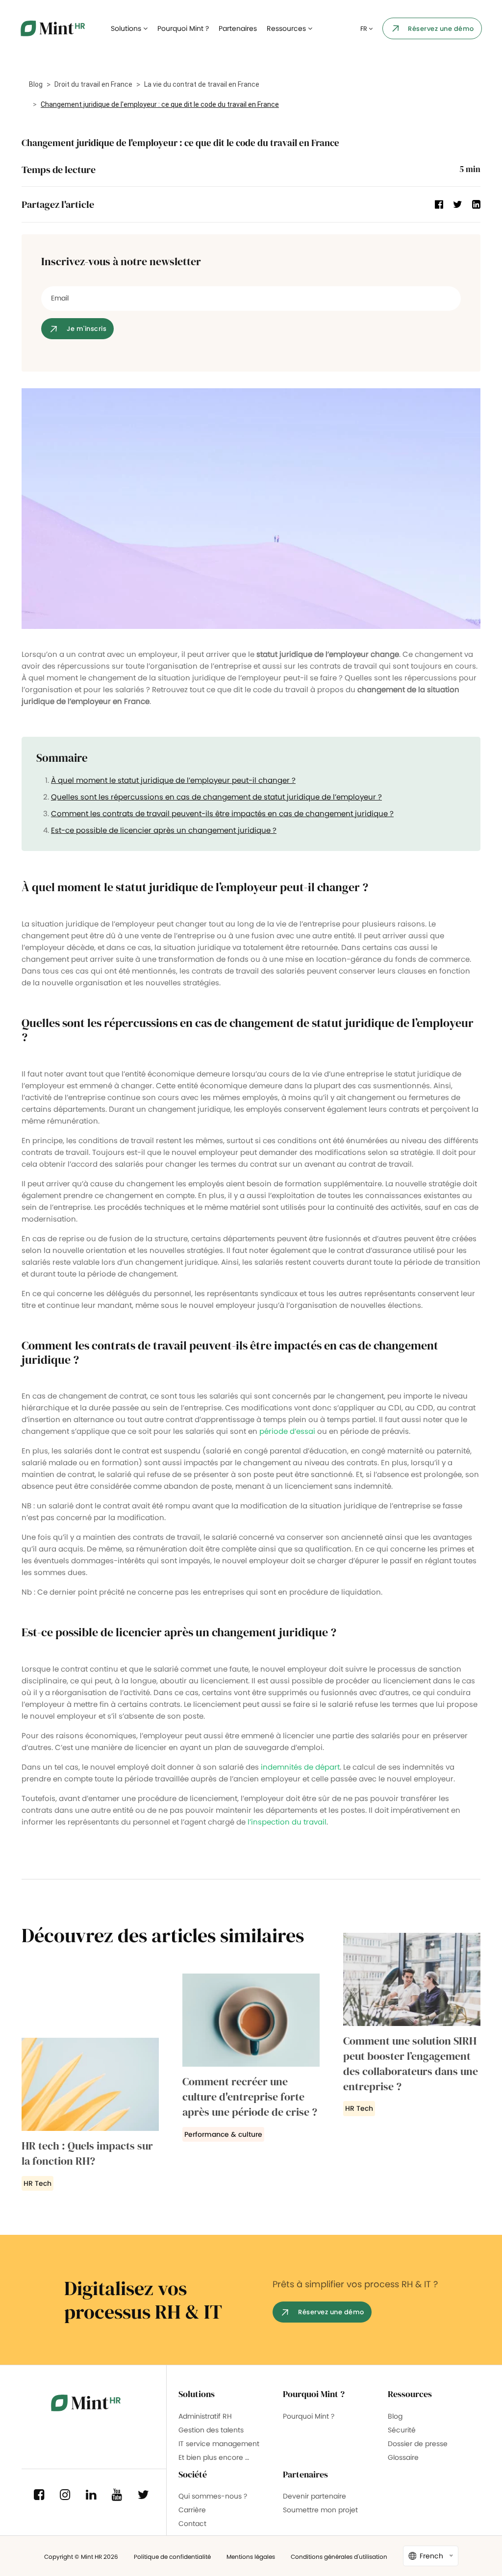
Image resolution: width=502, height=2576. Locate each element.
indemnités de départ (300, 1767)
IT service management (219, 2444)
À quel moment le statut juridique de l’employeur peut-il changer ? (173, 780)
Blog (36, 84)
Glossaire (403, 2457)
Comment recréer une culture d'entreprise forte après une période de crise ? (250, 2097)
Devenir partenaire (314, 2496)
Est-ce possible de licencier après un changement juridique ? (164, 830)
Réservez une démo (441, 29)
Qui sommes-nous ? (213, 2496)
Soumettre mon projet (320, 2510)
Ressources (287, 28)
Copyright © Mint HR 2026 (81, 2557)
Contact (192, 2524)
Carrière (192, 2510)
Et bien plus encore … (214, 2457)
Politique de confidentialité (172, 2557)
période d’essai (287, 1431)
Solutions (127, 28)
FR (364, 29)
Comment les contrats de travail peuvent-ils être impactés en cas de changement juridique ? (222, 813)
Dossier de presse (418, 2444)
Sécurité (402, 2430)
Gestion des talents (211, 2430)
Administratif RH (205, 2416)
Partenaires (238, 28)
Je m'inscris (87, 329)
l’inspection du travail (287, 1822)
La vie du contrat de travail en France (202, 84)
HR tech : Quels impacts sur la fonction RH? (87, 2153)
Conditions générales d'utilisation (339, 2557)
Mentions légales (251, 2557)
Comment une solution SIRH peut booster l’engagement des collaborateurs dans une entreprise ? (411, 2063)
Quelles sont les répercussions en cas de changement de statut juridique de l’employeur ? (216, 797)
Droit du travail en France (93, 84)
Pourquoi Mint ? (183, 28)
